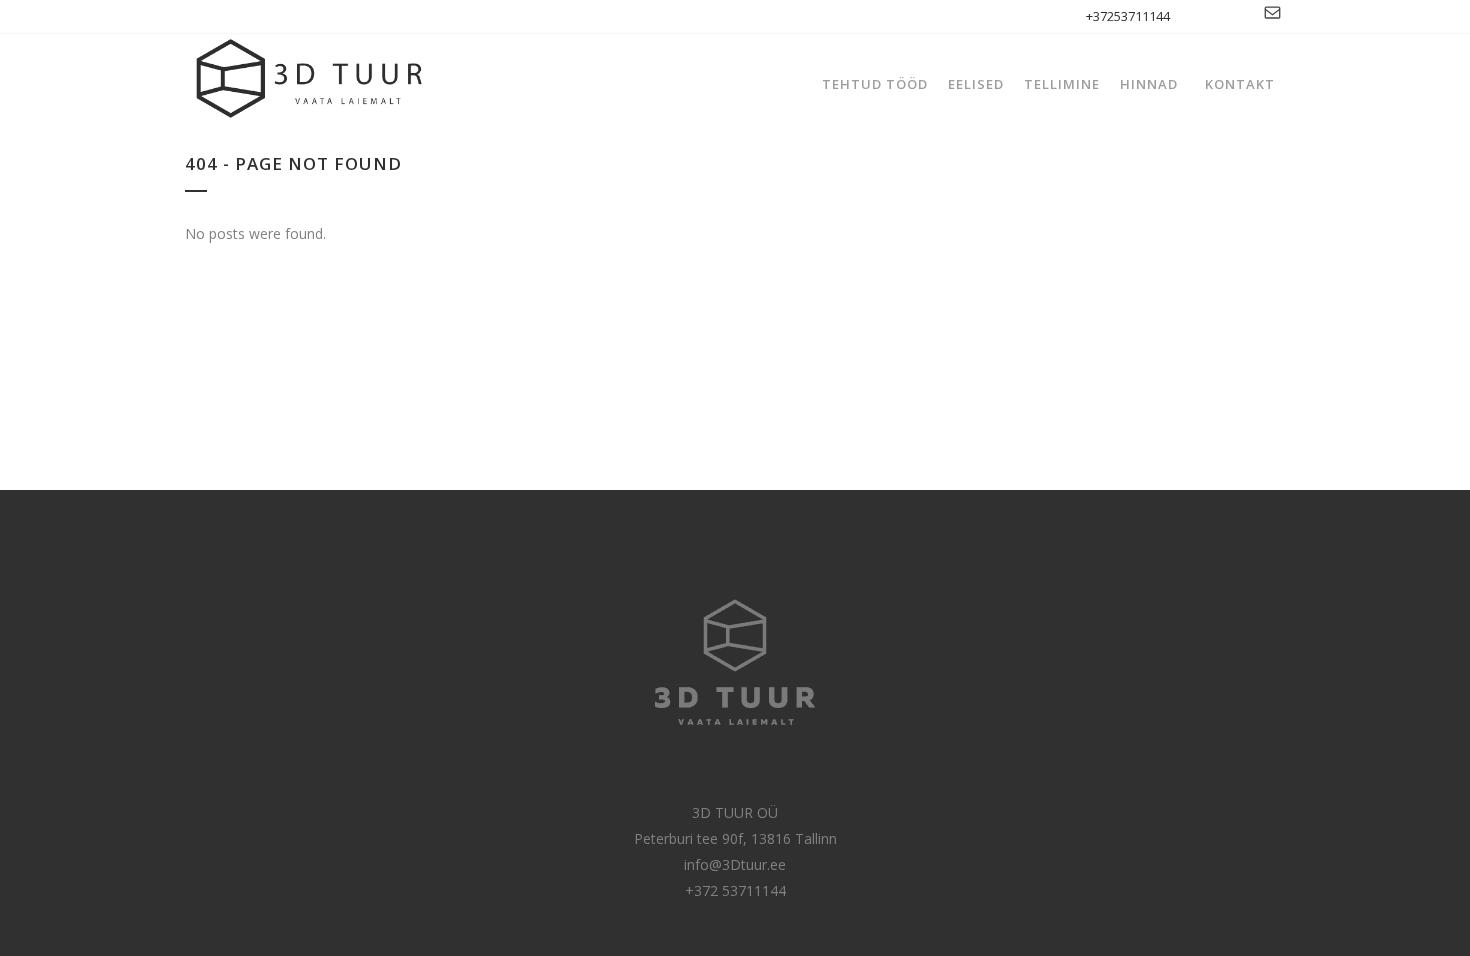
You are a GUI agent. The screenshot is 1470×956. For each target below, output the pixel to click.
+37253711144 (1128, 16)
